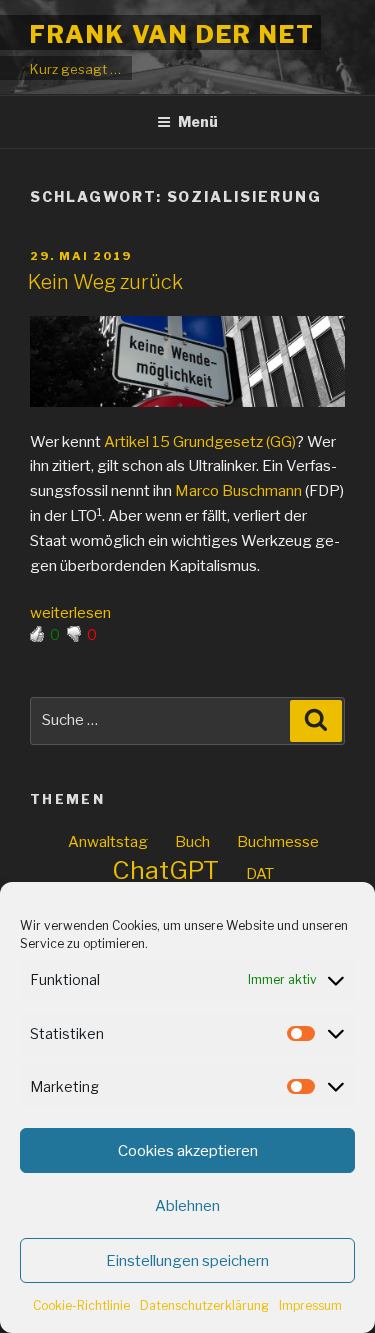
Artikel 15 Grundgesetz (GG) (200, 442)
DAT (260, 874)
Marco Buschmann (238, 491)
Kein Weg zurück (105, 282)
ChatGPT (165, 871)
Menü (198, 121)
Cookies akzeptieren (188, 1151)
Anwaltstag (108, 842)
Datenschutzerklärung (204, 1305)
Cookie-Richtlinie (81, 1305)
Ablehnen (187, 1206)
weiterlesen (70, 613)
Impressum (310, 1305)
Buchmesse (278, 842)
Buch (192, 842)
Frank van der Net (172, 34)
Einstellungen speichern (187, 1261)
